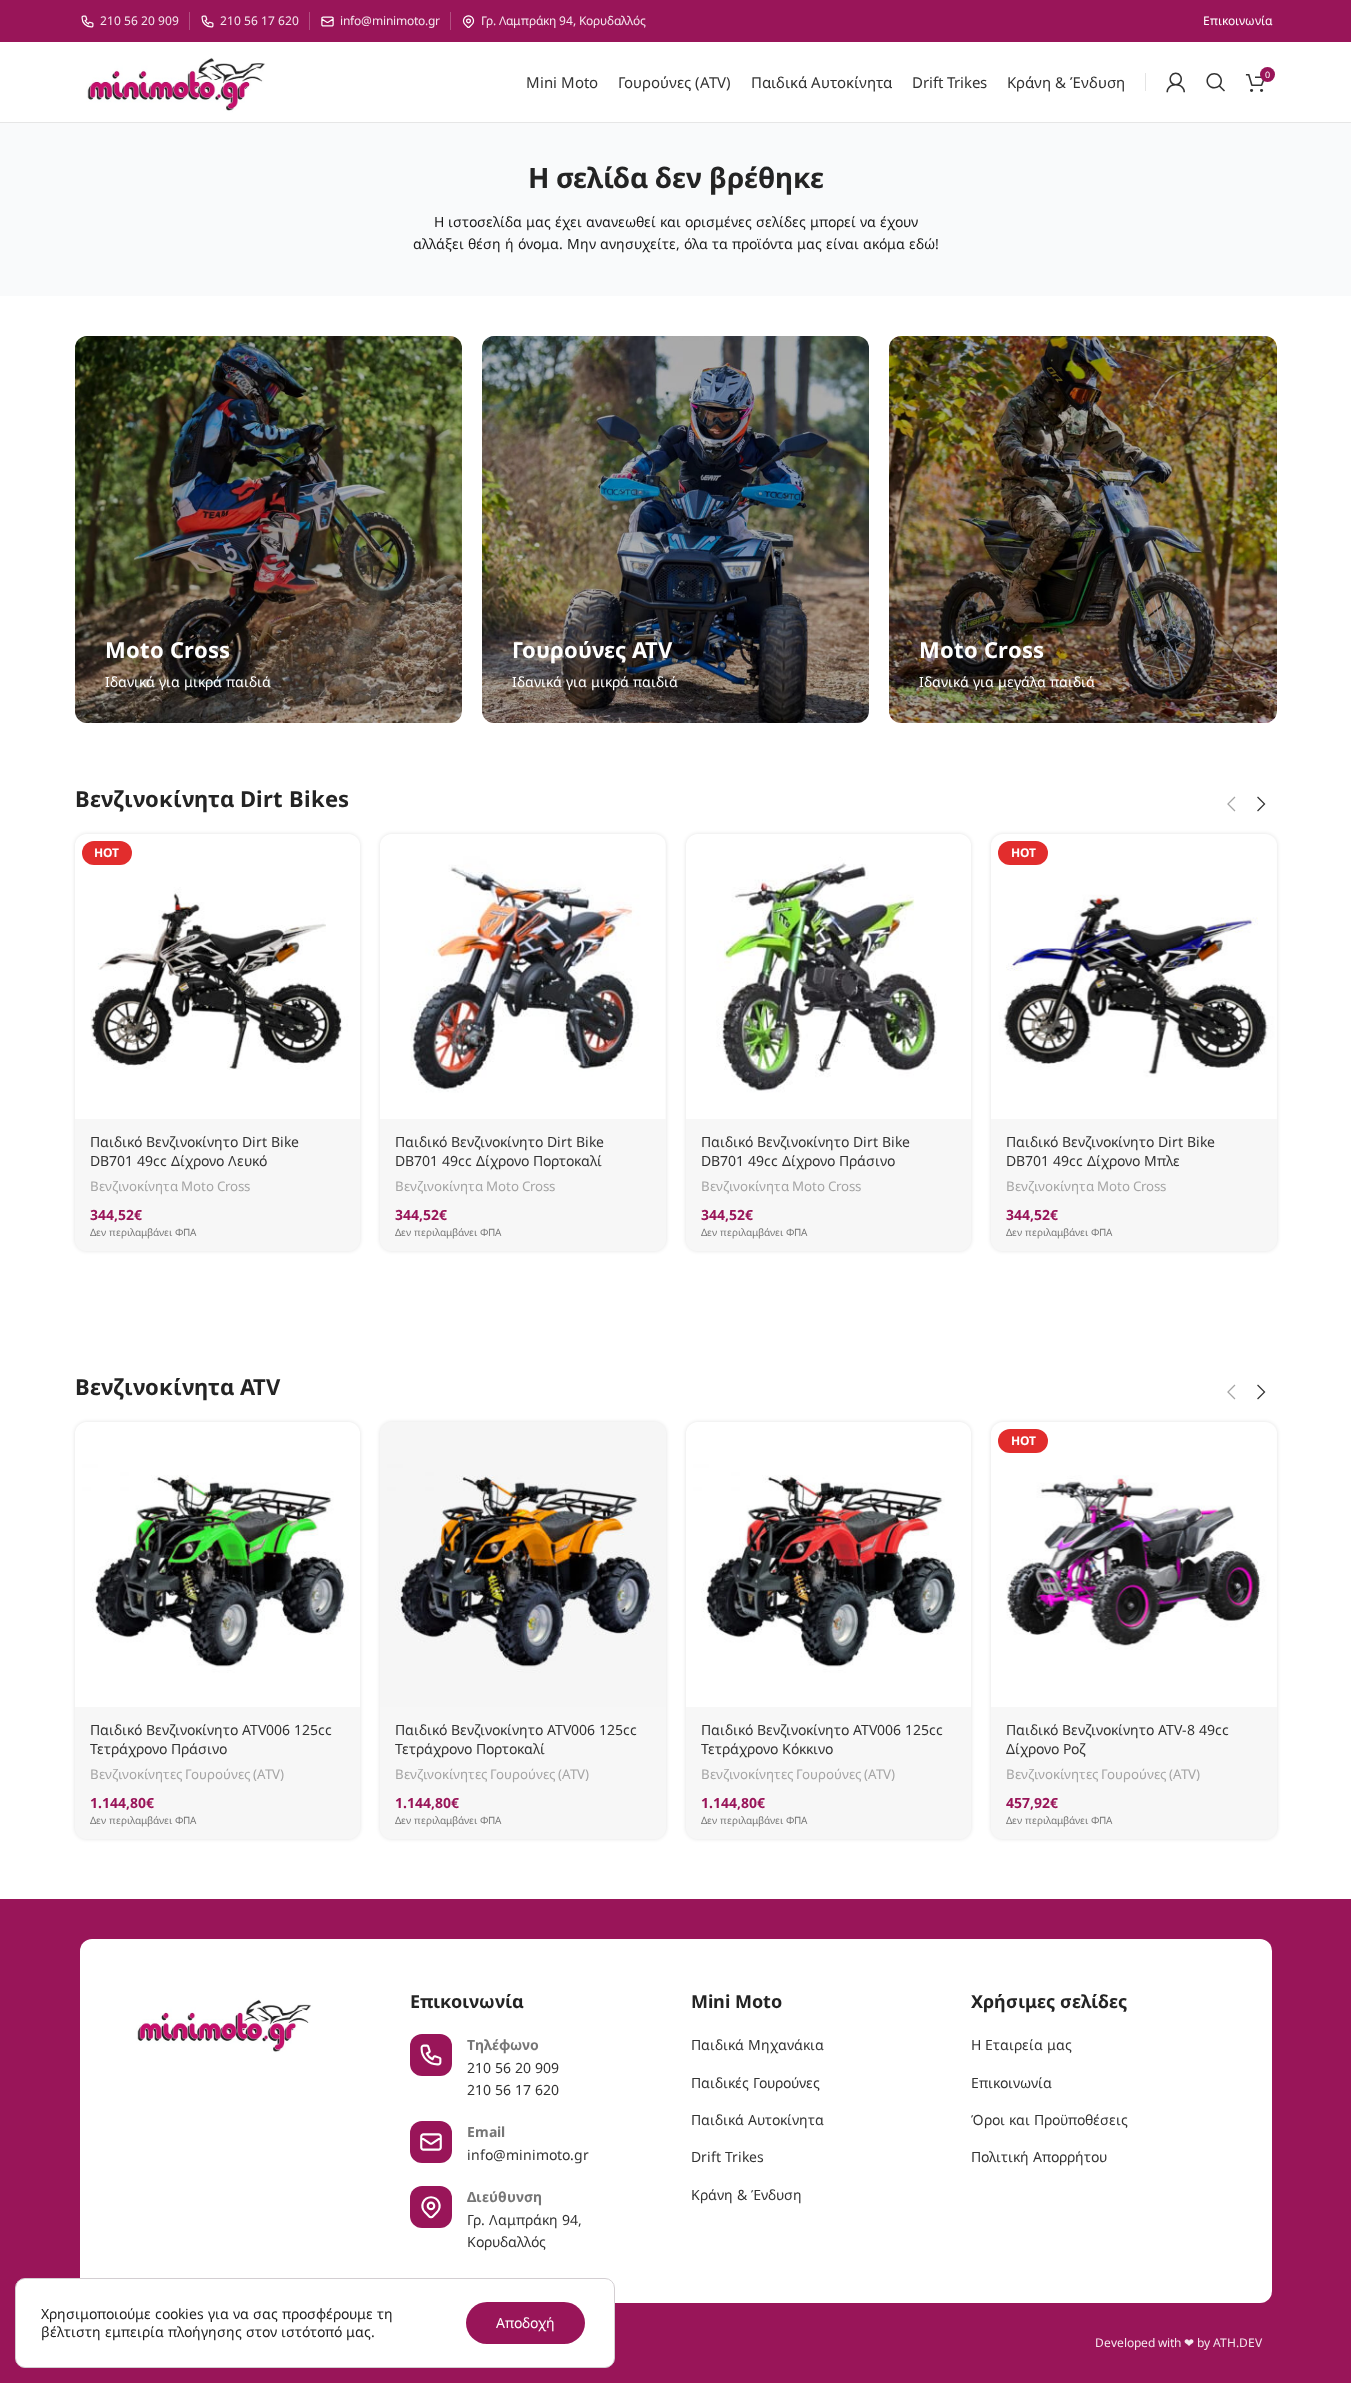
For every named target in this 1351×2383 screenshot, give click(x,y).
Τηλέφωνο (503, 2044)
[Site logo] (175, 80)
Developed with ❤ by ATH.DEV (1178, 2342)
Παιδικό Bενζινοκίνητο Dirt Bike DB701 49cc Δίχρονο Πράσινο (805, 1151)
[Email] (431, 2142)
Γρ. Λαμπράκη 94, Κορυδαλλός (563, 21)
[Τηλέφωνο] (431, 2055)
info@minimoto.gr (390, 21)
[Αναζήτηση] (1216, 82)
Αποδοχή (525, 2322)
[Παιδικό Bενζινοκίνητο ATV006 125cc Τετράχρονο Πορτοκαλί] (523, 1565)
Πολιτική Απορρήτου (1039, 2156)
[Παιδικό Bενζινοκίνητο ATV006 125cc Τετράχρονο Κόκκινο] (829, 1565)
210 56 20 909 (139, 21)
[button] (1232, 804)
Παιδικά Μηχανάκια (757, 2044)
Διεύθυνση (504, 2196)
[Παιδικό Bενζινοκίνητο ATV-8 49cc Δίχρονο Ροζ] (1134, 1565)
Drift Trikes (727, 2156)
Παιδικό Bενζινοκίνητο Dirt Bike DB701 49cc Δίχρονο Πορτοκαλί (499, 1151)
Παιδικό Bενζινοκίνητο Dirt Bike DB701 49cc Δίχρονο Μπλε (1110, 1151)
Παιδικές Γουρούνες (755, 2082)
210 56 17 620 (259, 21)
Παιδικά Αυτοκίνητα (757, 2119)
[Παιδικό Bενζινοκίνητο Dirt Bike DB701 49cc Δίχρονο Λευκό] (218, 977)
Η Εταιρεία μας (1021, 2044)
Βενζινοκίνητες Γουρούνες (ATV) (187, 1774)
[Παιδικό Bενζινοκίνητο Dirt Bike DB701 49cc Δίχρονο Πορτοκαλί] (523, 977)
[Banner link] (268, 529)
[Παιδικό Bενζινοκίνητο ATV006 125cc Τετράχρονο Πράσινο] (218, 1565)
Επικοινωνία (1011, 2082)
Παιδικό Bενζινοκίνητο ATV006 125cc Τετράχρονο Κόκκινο (822, 1739)
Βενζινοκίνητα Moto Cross (170, 1186)
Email (486, 2131)
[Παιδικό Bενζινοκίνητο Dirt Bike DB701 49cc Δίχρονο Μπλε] (1134, 977)
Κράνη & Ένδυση (746, 2194)
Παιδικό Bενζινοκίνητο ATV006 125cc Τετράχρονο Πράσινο (211, 1739)
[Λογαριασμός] (1176, 82)
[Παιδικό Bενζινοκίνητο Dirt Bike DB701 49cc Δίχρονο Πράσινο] (829, 977)
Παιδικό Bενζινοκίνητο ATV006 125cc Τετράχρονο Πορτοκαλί (516, 1739)
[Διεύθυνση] (431, 2207)
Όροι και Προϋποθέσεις (1049, 2119)
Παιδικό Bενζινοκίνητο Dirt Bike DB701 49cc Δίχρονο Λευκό (194, 1151)
